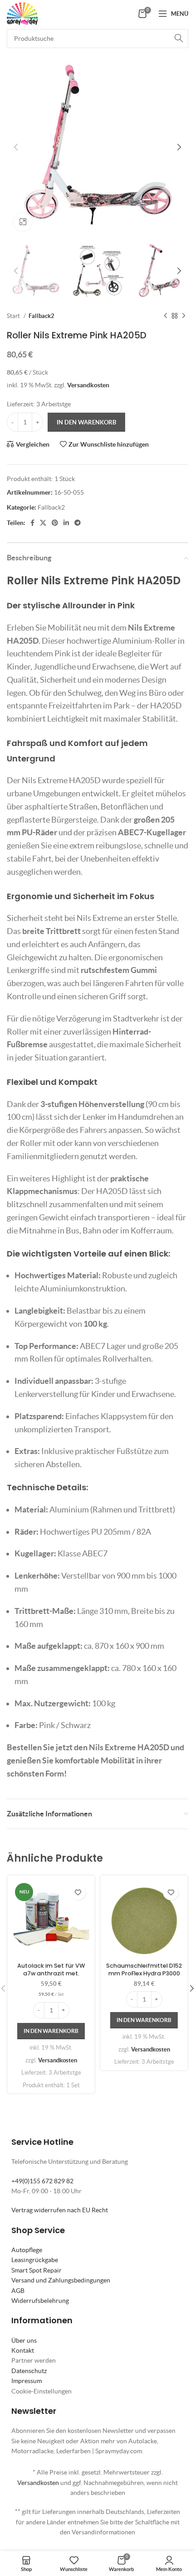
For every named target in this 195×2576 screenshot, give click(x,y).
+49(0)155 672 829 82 (42, 2181)
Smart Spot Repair (37, 2270)
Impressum (27, 2381)
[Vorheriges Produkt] (166, 316)
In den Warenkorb (86, 422)
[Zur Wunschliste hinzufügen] (78, 1892)
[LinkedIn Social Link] (66, 523)
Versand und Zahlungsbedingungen (61, 2280)
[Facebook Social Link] (32, 523)
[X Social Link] (43, 523)
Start (14, 316)
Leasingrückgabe (35, 2260)
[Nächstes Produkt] (184, 316)
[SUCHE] (179, 39)
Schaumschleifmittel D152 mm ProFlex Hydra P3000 (144, 1970)
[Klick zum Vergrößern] (23, 222)
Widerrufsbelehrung (40, 2301)
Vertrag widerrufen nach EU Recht (60, 2210)
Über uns (24, 2340)
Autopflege (27, 2250)
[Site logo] (22, 13)
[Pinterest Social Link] (55, 523)
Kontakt (23, 2350)
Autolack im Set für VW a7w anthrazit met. (51, 1970)
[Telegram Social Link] (78, 523)
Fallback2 (41, 316)
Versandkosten (88, 385)
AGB (18, 2291)
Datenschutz (29, 2371)
